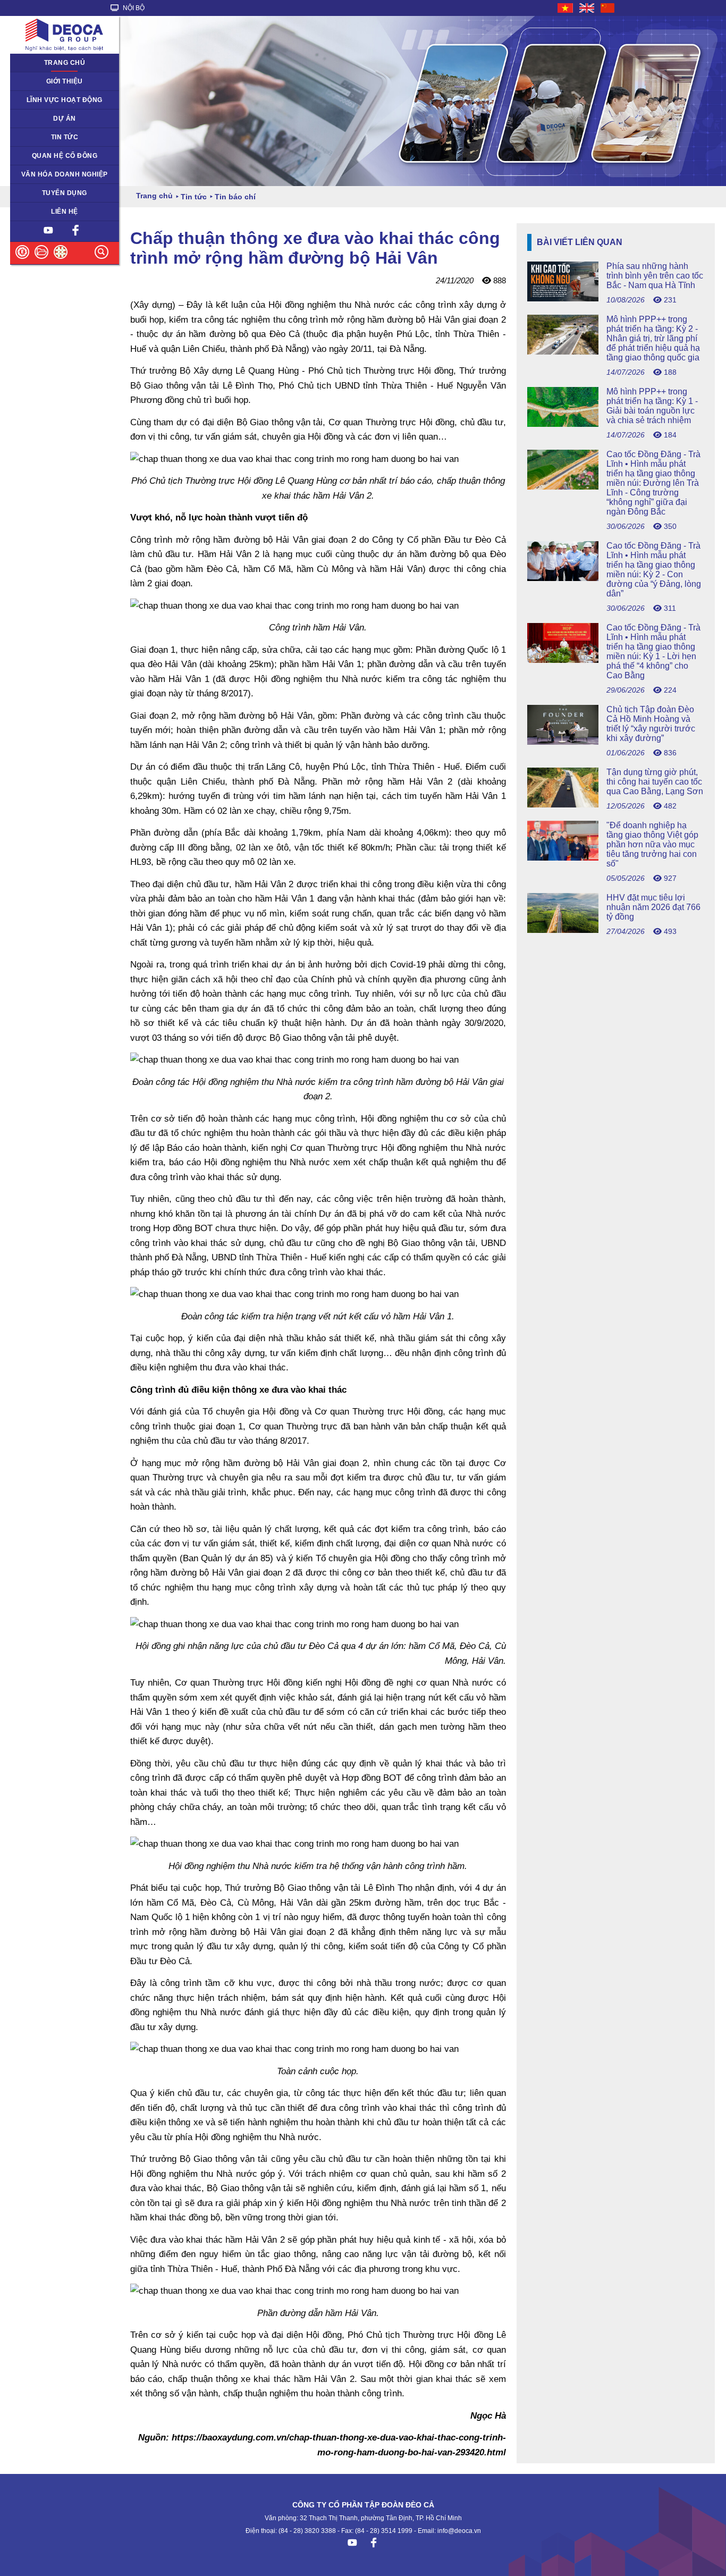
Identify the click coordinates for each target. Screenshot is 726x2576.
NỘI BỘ (133, 8)
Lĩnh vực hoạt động (65, 100)
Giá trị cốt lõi (35, 174)
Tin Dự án (31, 137)
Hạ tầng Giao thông (46, 119)
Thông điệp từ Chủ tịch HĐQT (62, 81)
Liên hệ (65, 212)
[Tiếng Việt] (566, 8)
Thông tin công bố (44, 156)
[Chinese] (608, 8)
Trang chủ (65, 63)
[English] (587, 8)
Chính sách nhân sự (47, 193)
